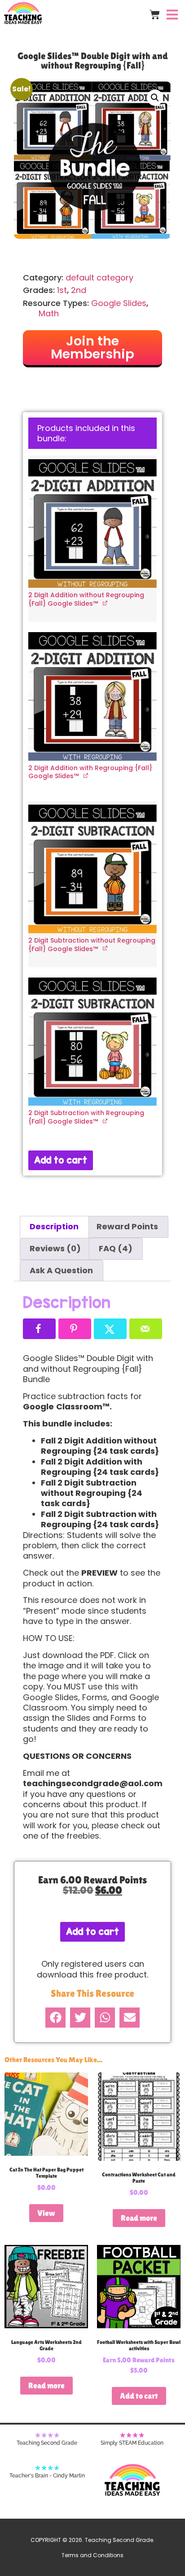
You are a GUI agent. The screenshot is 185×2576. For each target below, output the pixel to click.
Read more (139, 2218)
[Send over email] (146, 1329)
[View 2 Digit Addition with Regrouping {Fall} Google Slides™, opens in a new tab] (86, 775)
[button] (155, 98)
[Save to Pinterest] (75, 1329)
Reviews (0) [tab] (55, 1248)
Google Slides (119, 303)
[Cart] (155, 15)
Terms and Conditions (92, 2555)
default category (99, 278)
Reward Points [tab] (127, 1226)
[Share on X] (110, 1329)
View (46, 2213)
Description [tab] (54, 1226)
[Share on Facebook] (39, 1329)
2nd (79, 290)
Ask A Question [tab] (61, 1270)
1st (62, 290)
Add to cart (61, 1160)
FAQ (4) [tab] (116, 1248)
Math (49, 313)
